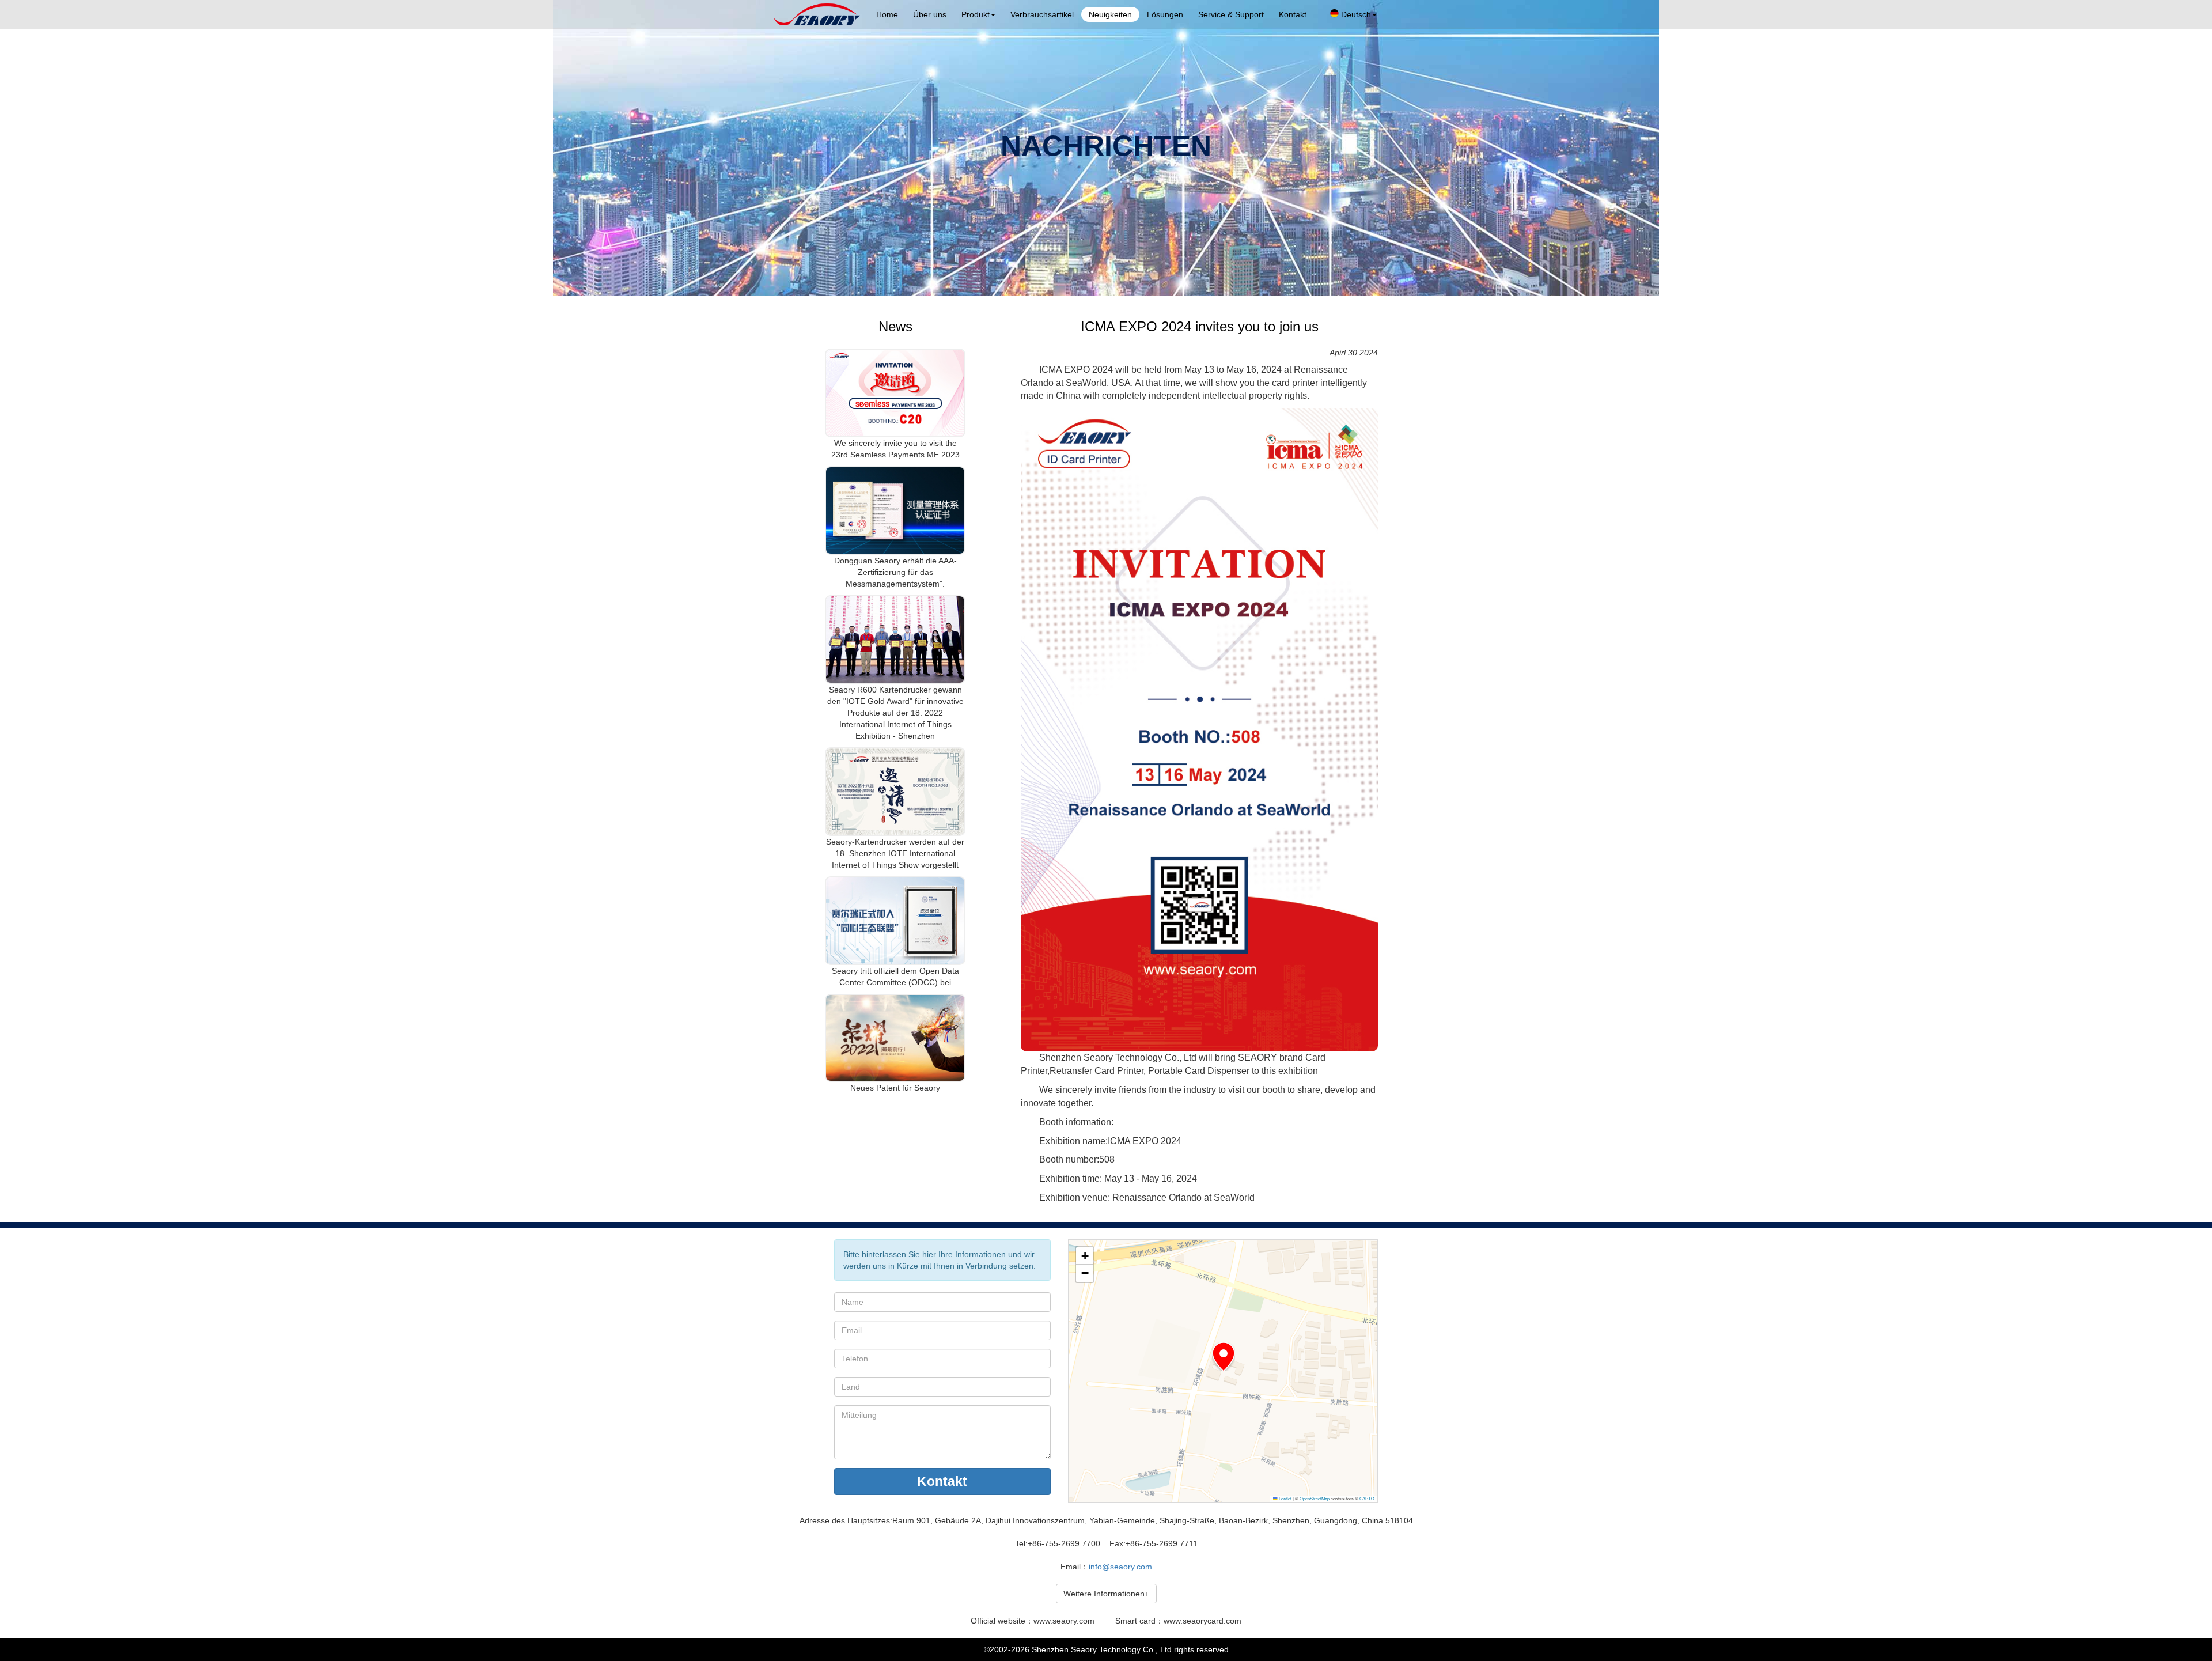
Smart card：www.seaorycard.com (1178, 1621)
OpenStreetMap (1315, 1498)
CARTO (1367, 1498)
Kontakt (1293, 14)
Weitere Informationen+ (1106, 1594)
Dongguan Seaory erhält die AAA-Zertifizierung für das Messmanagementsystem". (895, 572)
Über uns (930, 14)
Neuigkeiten (1110, 14)
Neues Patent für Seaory (895, 1088)
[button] (1224, 1357)
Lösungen (1165, 14)
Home (887, 14)
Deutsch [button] (1355, 14)
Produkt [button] (976, 14)
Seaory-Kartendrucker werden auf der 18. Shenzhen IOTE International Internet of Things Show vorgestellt (895, 853)
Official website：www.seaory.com (1033, 1621)
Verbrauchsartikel (1042, 14)
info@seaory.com (1120, 1567)
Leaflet (1285, 1498)
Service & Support (1231, 14)
